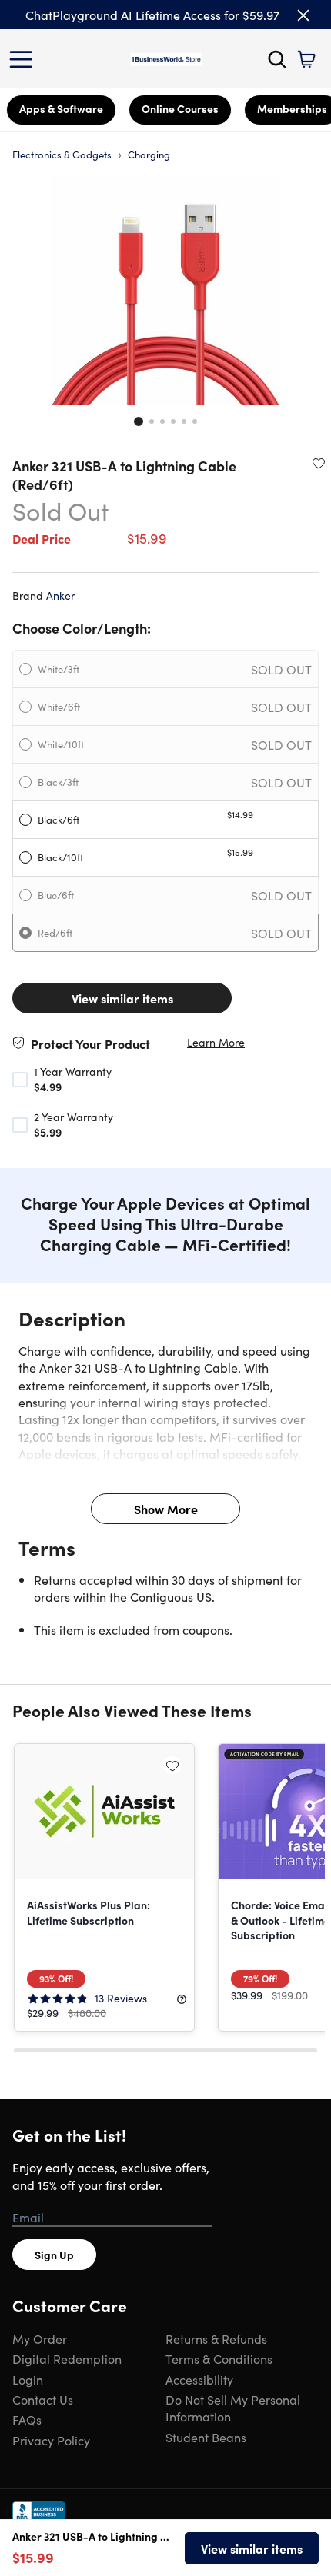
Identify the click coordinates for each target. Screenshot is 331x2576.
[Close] (303, 15)
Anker (60, 595)
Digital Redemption (67, 2358)
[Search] (277, 59)
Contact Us (43, 2399)
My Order (40, 2338)
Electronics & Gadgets (62, 154)
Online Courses (180, 108)
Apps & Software (61, 108)
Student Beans (206, 2437)
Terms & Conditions (219, 2358)
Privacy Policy (51, 2440)
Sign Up (54, 2255)
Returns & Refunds (216, 2338)
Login (28, 2379)
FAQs (27, 2419)
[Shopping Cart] (306, 59)
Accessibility (199, 2379)
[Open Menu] (25, 59)
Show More (166, 1509)
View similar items (122, 998)
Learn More (216, 1042)
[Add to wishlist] (319, 463)
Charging (149, 154)
